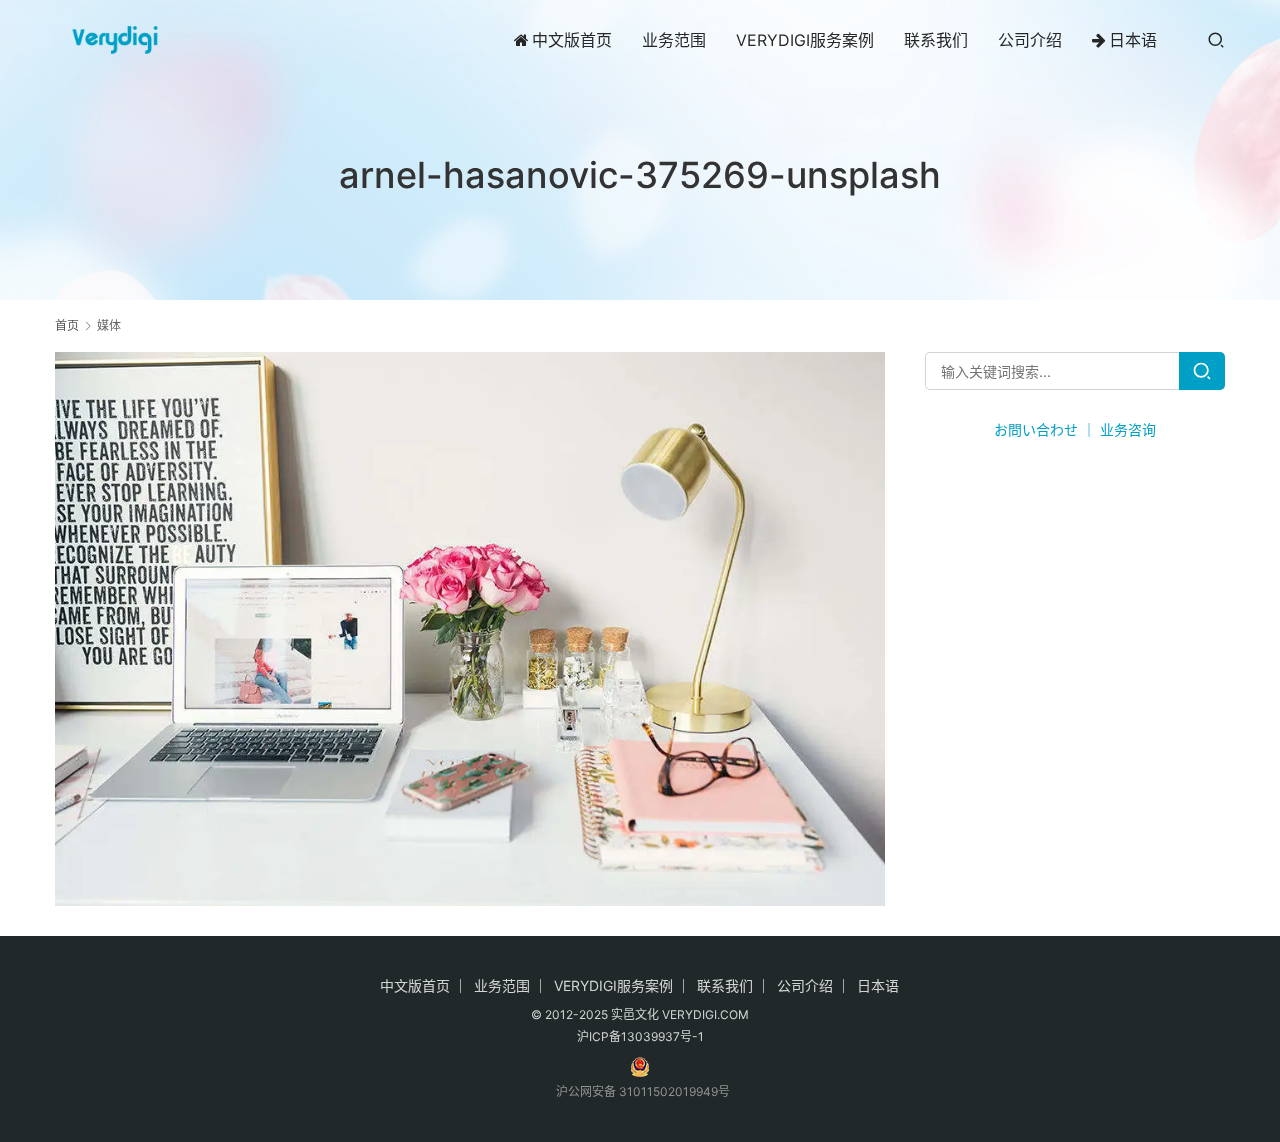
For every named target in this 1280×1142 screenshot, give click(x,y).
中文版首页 (572, 40)
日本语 (1133, 40)
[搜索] (1216, 39)
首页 (67, 325)
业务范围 (674, 40)
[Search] (1202, 371)
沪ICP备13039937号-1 (640, 1036)
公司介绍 (1030, 40)
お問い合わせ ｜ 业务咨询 (1075, 429)
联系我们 (936, 40)
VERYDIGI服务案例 (805, 40)
